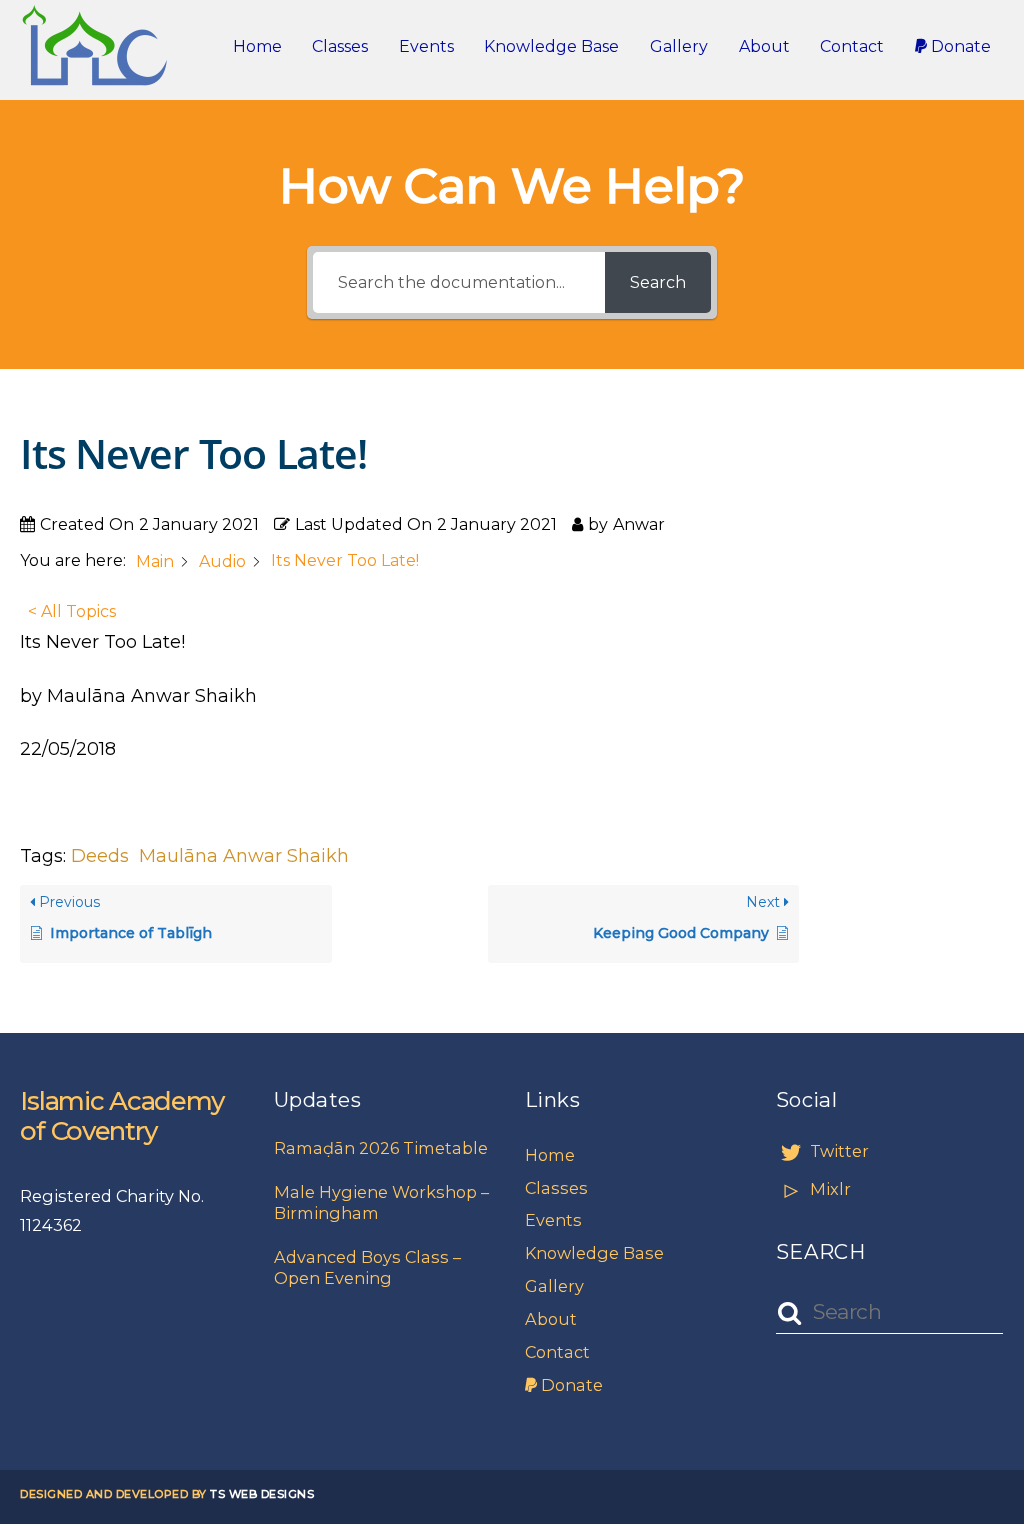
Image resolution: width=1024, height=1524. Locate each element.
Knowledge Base (551, 46)
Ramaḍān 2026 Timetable (381, 1148)
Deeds (100, 856)
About (764, 46)
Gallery (679, 46)
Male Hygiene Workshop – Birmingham (381, 1202)
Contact (852, 46)
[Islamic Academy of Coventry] (95, 73)
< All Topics (72, 611)
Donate (959, 46)
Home (257, 46)
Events (426, 46)
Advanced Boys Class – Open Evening (367, 1267)
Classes (340, 46)
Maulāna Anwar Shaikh (244, 856)
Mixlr (828, 1189)
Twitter (837, 1151)
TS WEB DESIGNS (262, 1494)
